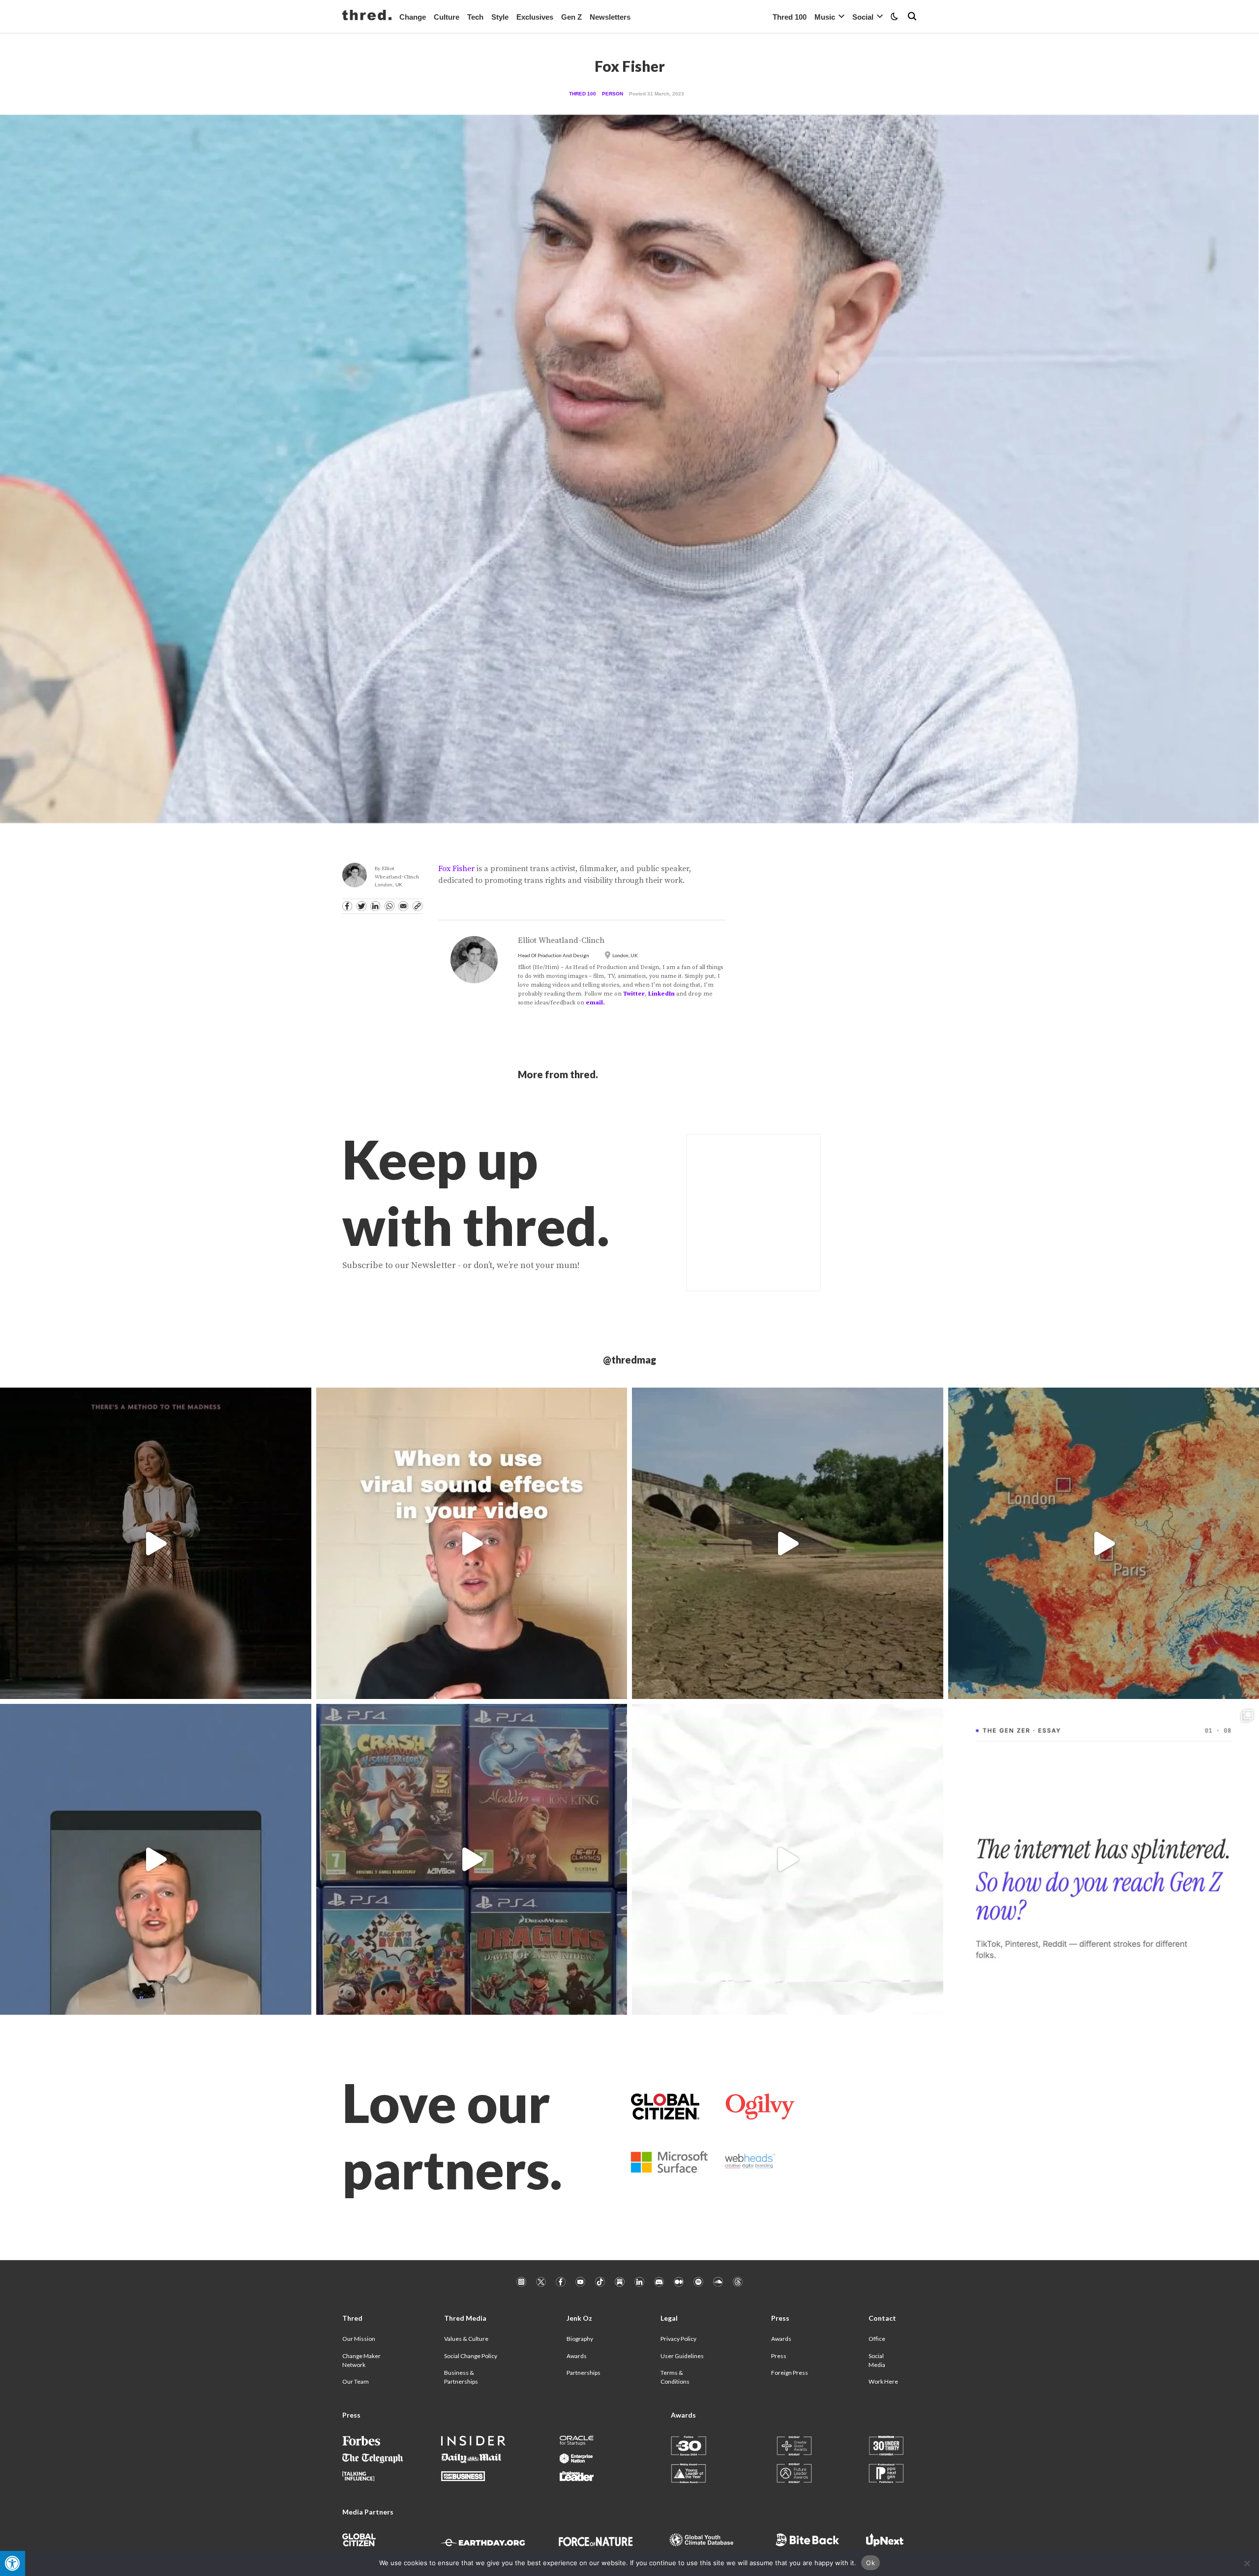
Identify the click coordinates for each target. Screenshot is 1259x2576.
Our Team (356, 2381)
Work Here (883, 2381)
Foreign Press (790, 2373)
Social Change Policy (471, 2356)
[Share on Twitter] (361, 906)
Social (863, 17)
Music (825, 17)
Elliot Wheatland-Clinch (561, 940)
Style (500, 17)
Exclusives (535, 17)
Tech (475, 17)
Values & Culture (466, 2339)
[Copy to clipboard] (418, 906)
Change (413, 17)
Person (613, 94)
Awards (577, 2356)
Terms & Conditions (675, 2377)
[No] (1247, 2563)
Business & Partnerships (461, 2377)
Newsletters (610, 17)
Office (877, 2339)
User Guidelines (682, 2356)
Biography (580, 2339)
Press (779, 2356)
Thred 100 (790, 17)
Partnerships (584, 2373)
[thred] (367, 16)
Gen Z (571, 17)
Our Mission (359, 2339)
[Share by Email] (403, 906)
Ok (870, 2563)
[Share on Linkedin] (375, 906)
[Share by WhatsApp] (390, 906)
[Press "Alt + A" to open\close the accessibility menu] (13, 2563)
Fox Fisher (457, 869)
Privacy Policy (678, 2339)
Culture (447, 17)
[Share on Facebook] (347, 906)
